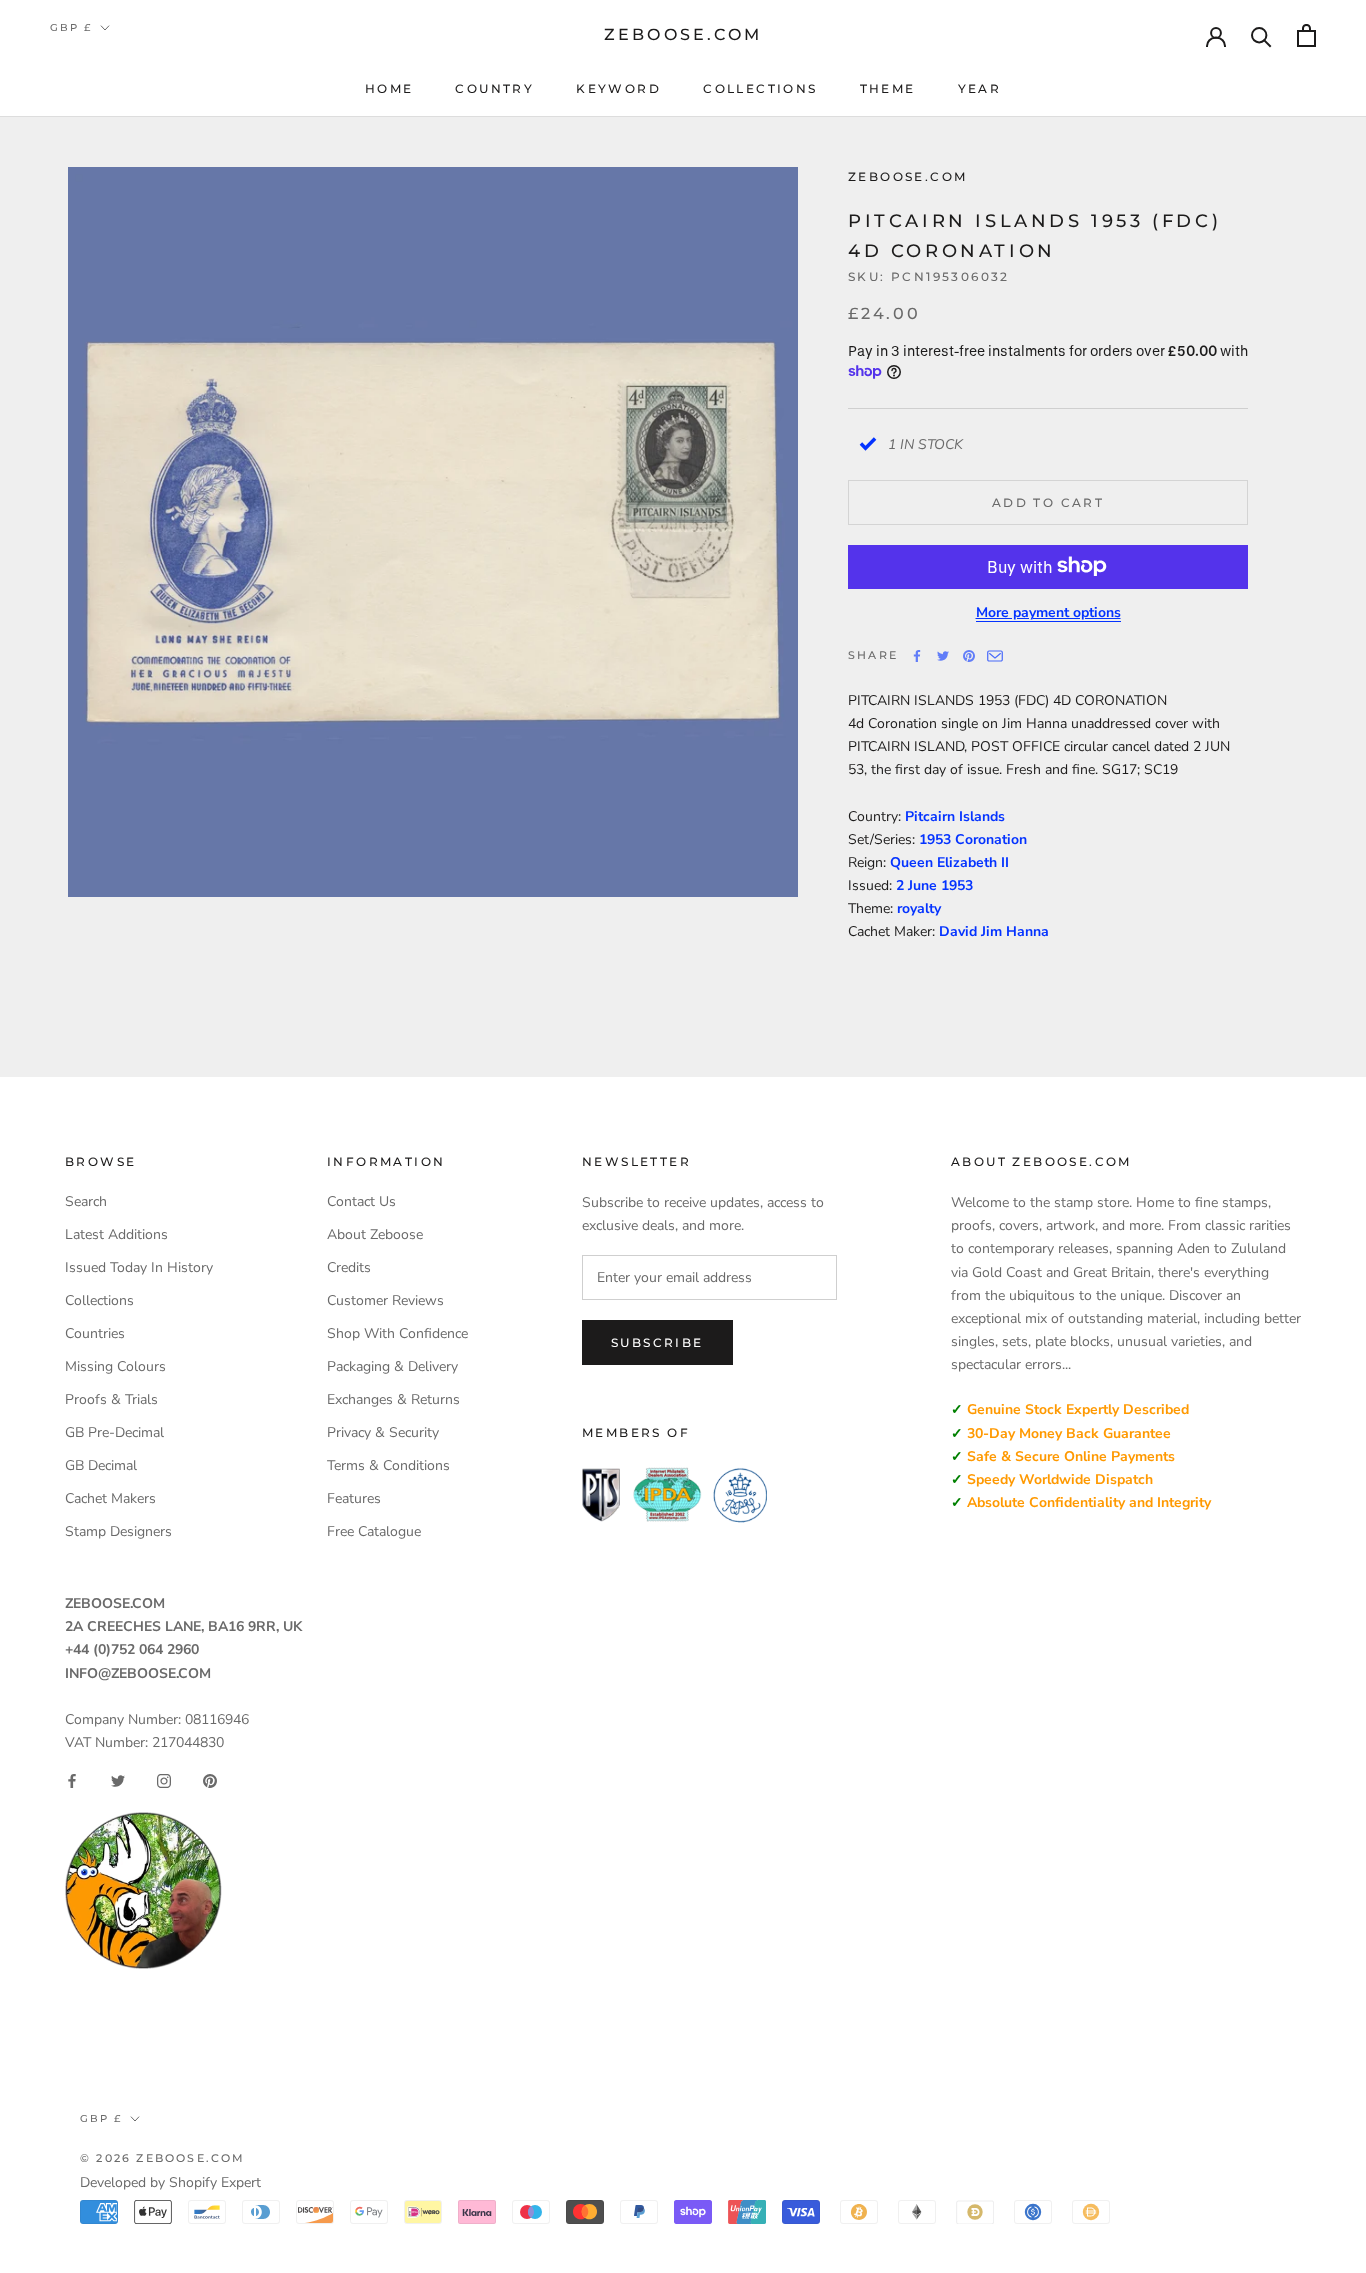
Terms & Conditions (388, 1465)
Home (389, 88)
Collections (760, 88)
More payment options (1048, 611)
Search (86, 1201)
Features (354, 1498)
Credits (349, 1267)
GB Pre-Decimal (114, 1432)
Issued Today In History (139, 1267)
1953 (957, 884)
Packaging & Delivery (392, 1366)
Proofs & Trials (111, 1399)
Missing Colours (115, 1366)
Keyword (618, 88)
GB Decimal (101, 1465)
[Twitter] (943, 656)
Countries (95, 1333)
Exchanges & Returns (393, 1399)
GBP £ (71, 27)
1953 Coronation (973, 838)
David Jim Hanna (994, 930)
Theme (888, 88)
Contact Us (361, 1201)
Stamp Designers (118, 1531)
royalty (919, 907)
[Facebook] (917, 656)
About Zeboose (375, 1234)
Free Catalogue (374, 1531)
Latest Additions (116, 1234)
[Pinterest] (969, 656)
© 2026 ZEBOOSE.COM (163, 2158)
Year (980, 88)
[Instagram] (164, 1781)
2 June (918, 884)
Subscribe (657, 1342)
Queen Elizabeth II (949, 861)
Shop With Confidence (397, 1333)
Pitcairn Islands (955, 815)
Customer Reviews (385, 1300)
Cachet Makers (110, 1498)
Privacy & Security (383, 1432)
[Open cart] (1306, 35)
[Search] (1261, 35)
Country (494, 88)
